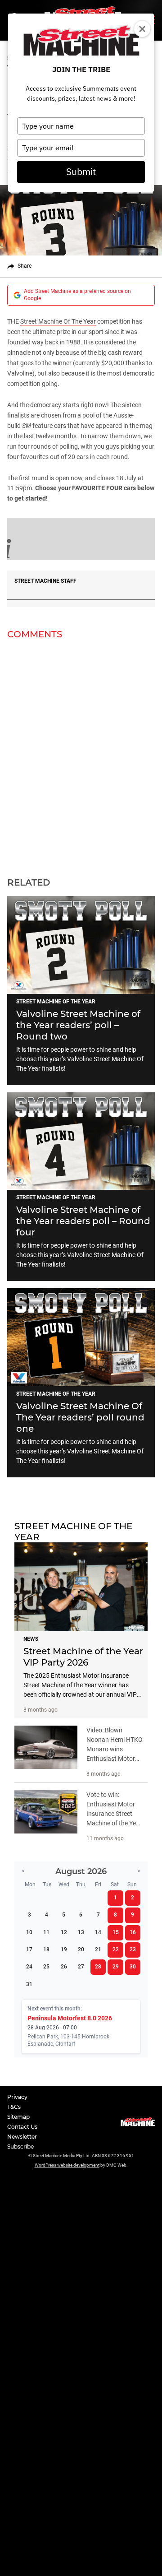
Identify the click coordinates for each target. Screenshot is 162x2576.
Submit (81, 172)
